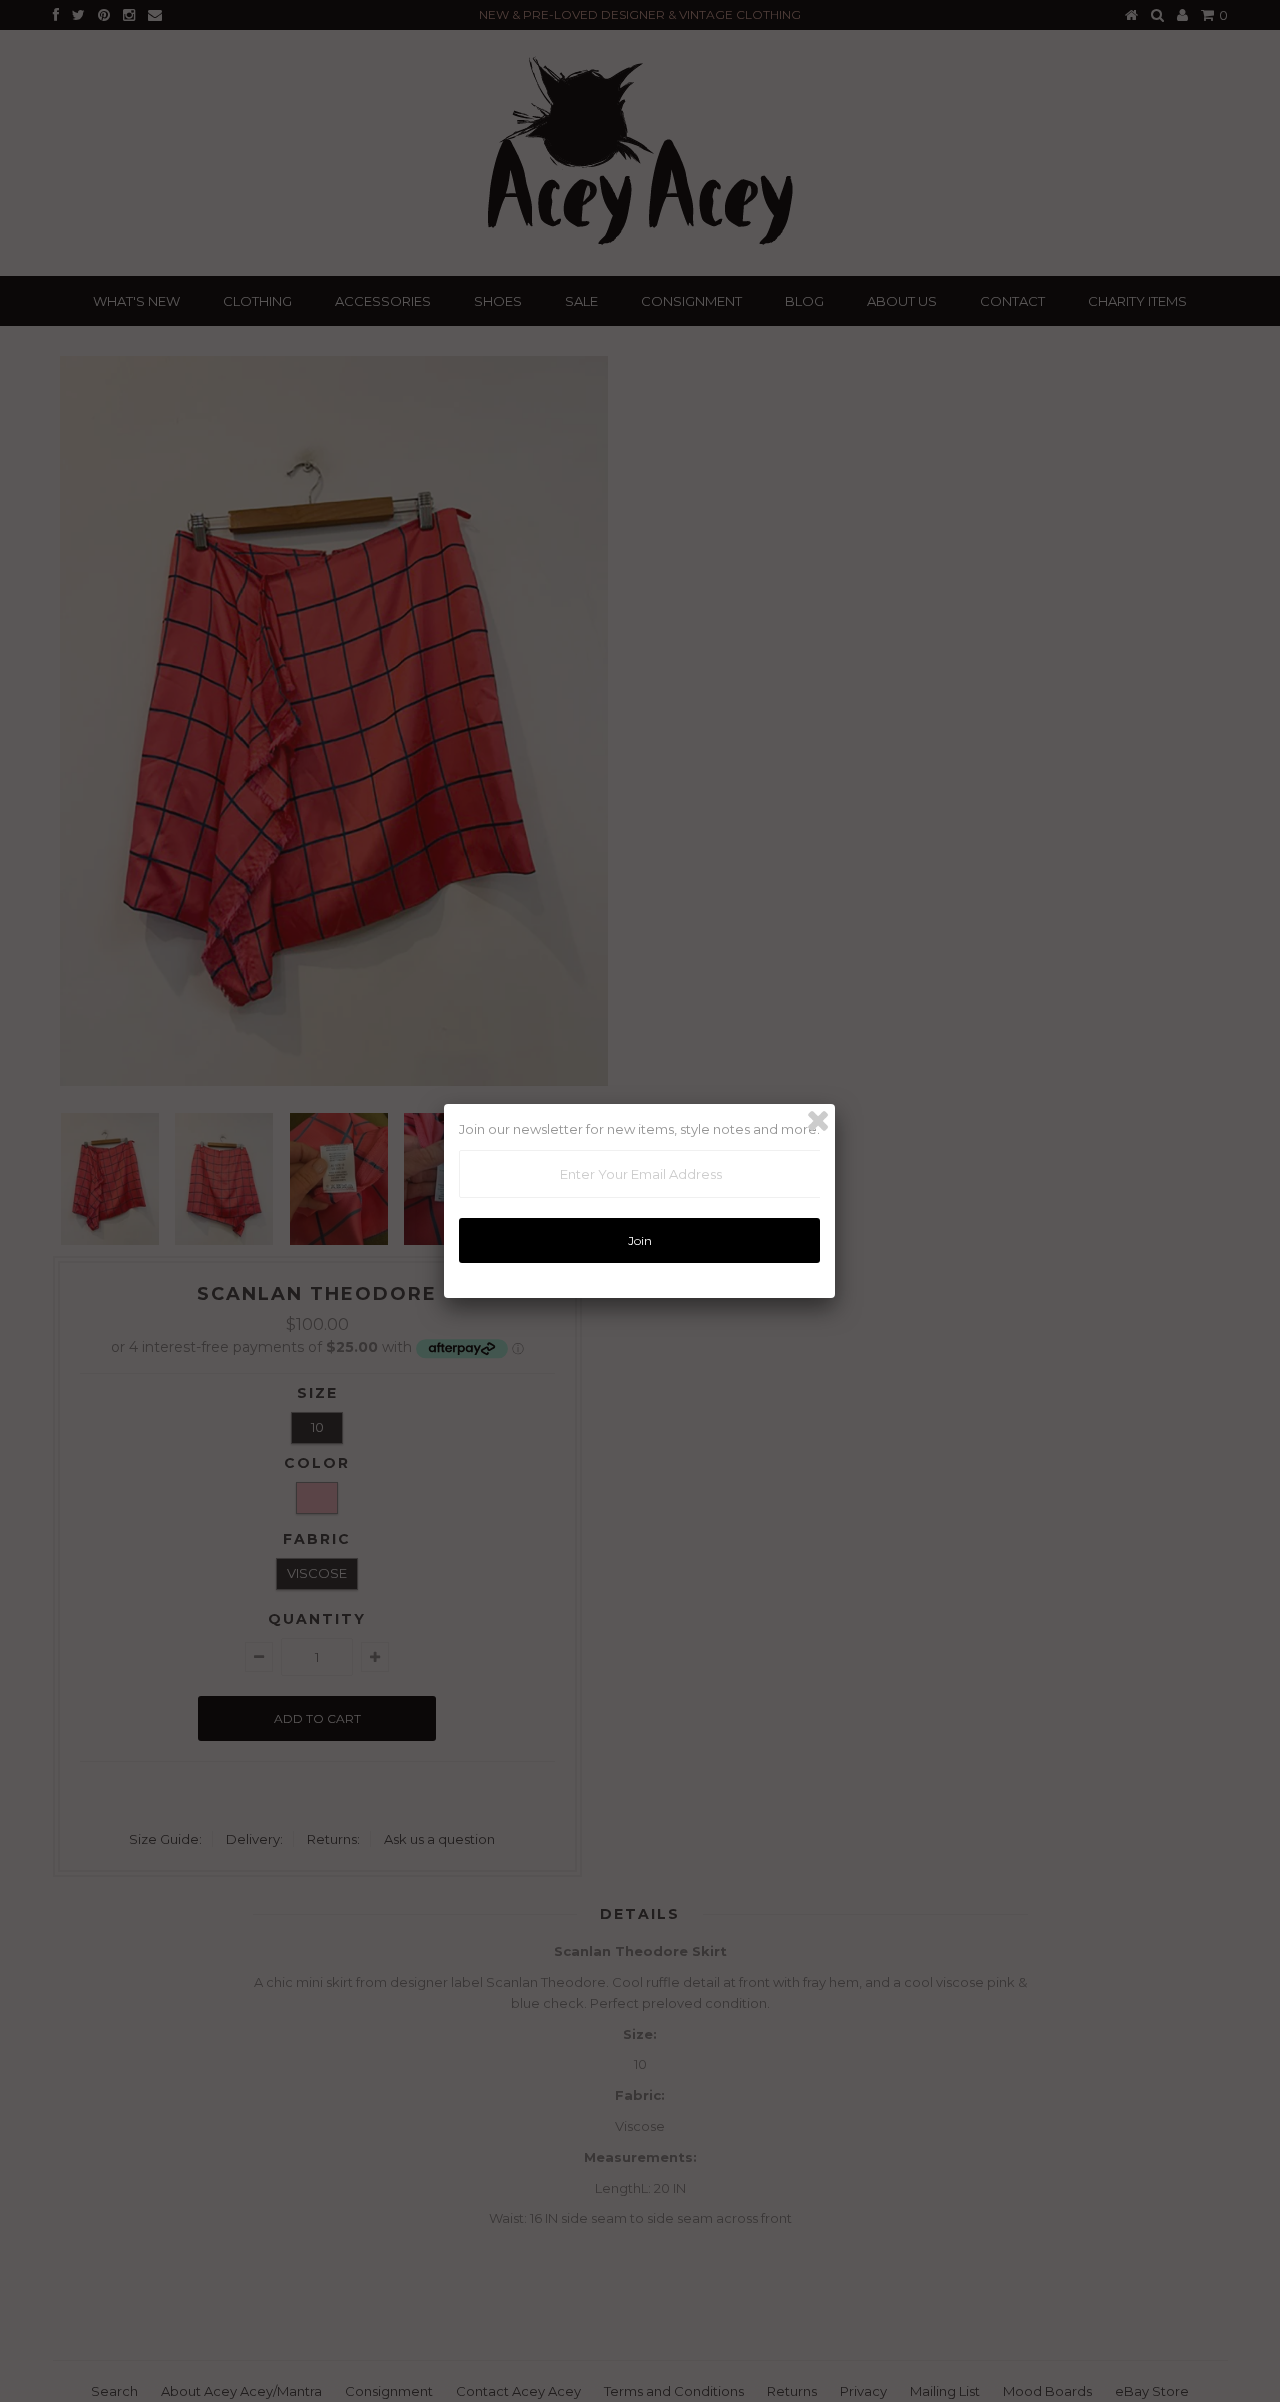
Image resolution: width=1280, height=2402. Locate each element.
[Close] (818, 1121)
